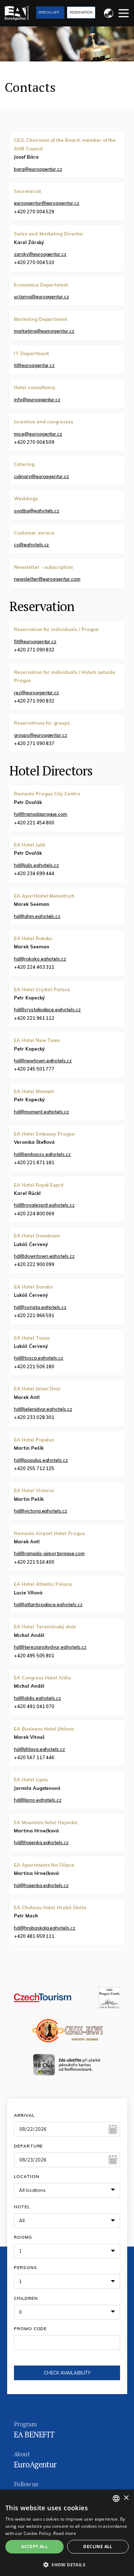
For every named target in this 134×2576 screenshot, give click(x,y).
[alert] (67, 2533)
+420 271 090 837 (34, 743)
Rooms (23, 2237)
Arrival (24, 2115)
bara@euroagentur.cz (38, 169)
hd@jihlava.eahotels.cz (39, 1749)
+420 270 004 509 (34, 442)
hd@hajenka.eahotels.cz (41, 1842)
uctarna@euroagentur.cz (41, 297)
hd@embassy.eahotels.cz (42, 1154)
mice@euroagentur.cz (38, 434)
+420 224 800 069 (34, 1213)
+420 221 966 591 (34, 1315)
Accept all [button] (34, 2547)
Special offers (51, 12)
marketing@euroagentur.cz (44, 331)
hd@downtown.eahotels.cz (44, 1256)
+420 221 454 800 (34, 823)
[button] (67, 2564)
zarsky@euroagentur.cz (40, 254)
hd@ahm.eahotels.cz (37, 916)
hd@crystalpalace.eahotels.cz (47, 1009)
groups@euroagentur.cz (41, 735)
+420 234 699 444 (34, 873)
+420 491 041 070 (34, 1706)
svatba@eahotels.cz (37, 511)
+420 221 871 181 (34, 1162)
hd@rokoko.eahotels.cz (40, 959)
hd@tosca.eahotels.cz (39, 1358)
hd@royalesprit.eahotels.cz (44, 1205)
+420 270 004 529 (34, 212)
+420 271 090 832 (34, 650)
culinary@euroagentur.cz (41, 476)
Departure (28, 2146)
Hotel (22, 2207)
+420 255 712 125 (34, 1468)
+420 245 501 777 (34, 1069)
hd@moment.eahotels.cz (41, 1112)
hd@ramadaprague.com (41, 814)
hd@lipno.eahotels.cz (38, 1800)
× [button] (126, 2498)
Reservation (81, 12)
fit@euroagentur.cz (35, 641)
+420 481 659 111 (34, 1936)
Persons (26, 2267)
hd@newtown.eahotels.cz (43, 1061)
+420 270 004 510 (34, 262)
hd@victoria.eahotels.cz (41, 1511)
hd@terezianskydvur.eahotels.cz (50, 1647)
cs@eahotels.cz (31, 545)
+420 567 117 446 (34, 1757)
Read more (65, 2533)
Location (26, 2176)
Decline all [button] (98, 2547)
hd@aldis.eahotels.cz (38, 1698)
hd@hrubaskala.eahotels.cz (45, 1928)
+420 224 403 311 (34, 967)
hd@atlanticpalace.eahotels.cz (48, 1604)
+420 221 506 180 (34, 1366)
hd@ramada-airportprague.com (49, 1553)
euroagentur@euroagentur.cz (47, 203)
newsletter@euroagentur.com (47, 579)
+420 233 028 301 (34, 1417)
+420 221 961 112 (34, 1018)
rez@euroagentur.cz (36, 693)
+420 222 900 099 (34, 1264)
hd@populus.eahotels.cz (41, 1460)
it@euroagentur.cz (34, 365)
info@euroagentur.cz (37, 399)
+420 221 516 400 (34, 1562)
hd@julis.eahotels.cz (36, 865)
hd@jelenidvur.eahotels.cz (43, 1409)
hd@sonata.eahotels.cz (40, 1307)
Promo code (30, 2329)
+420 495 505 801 (34, 1656)
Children (26, 2298)
